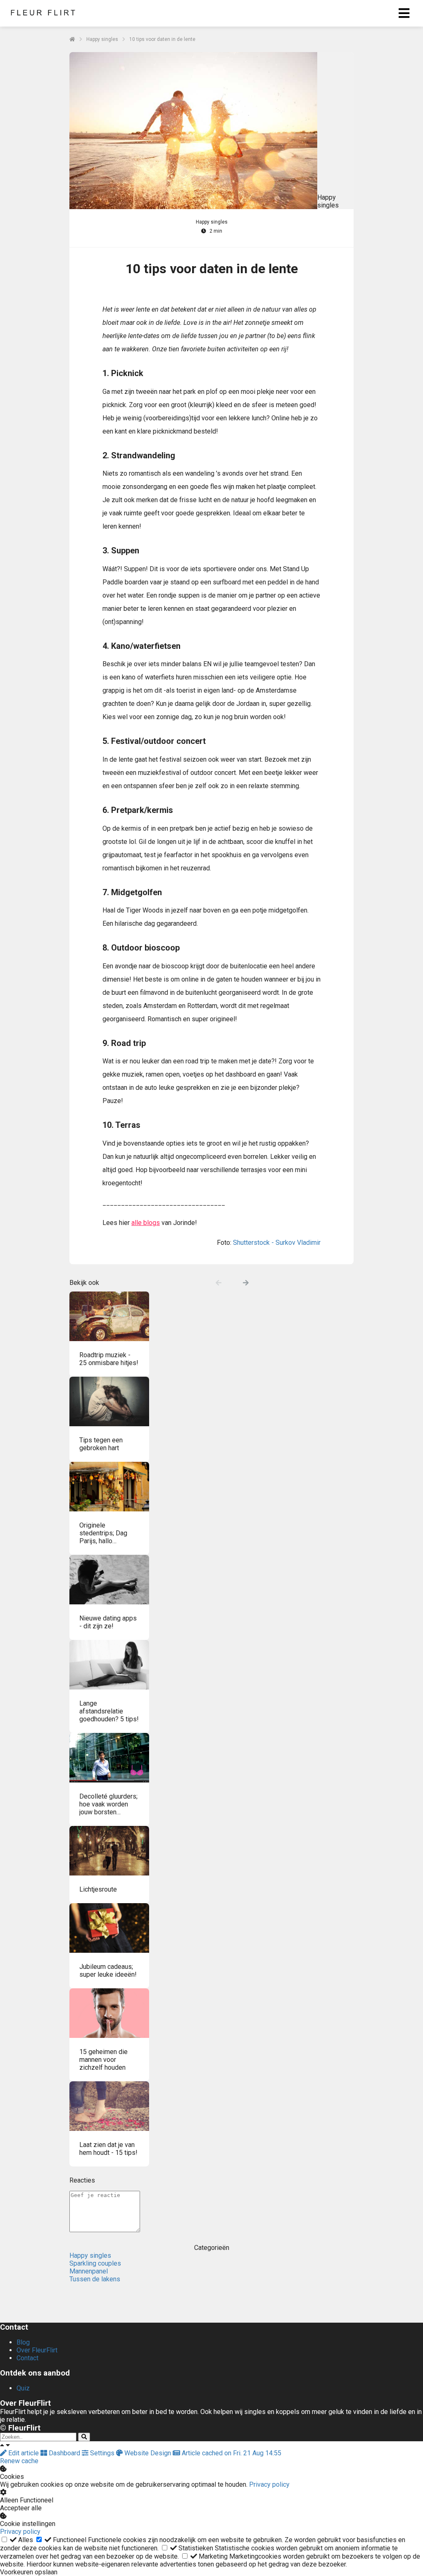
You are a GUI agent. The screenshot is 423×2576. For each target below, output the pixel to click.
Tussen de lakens (95, 2279)
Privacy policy (269, 2484)
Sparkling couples (95, 2263)
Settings (102, 2453)
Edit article (24, 2453)
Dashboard (64, 2453)
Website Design (148, 2453)
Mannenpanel (89, 2271)
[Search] (84, 2437)
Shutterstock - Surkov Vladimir (277, 1243)
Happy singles (90, 2255)
